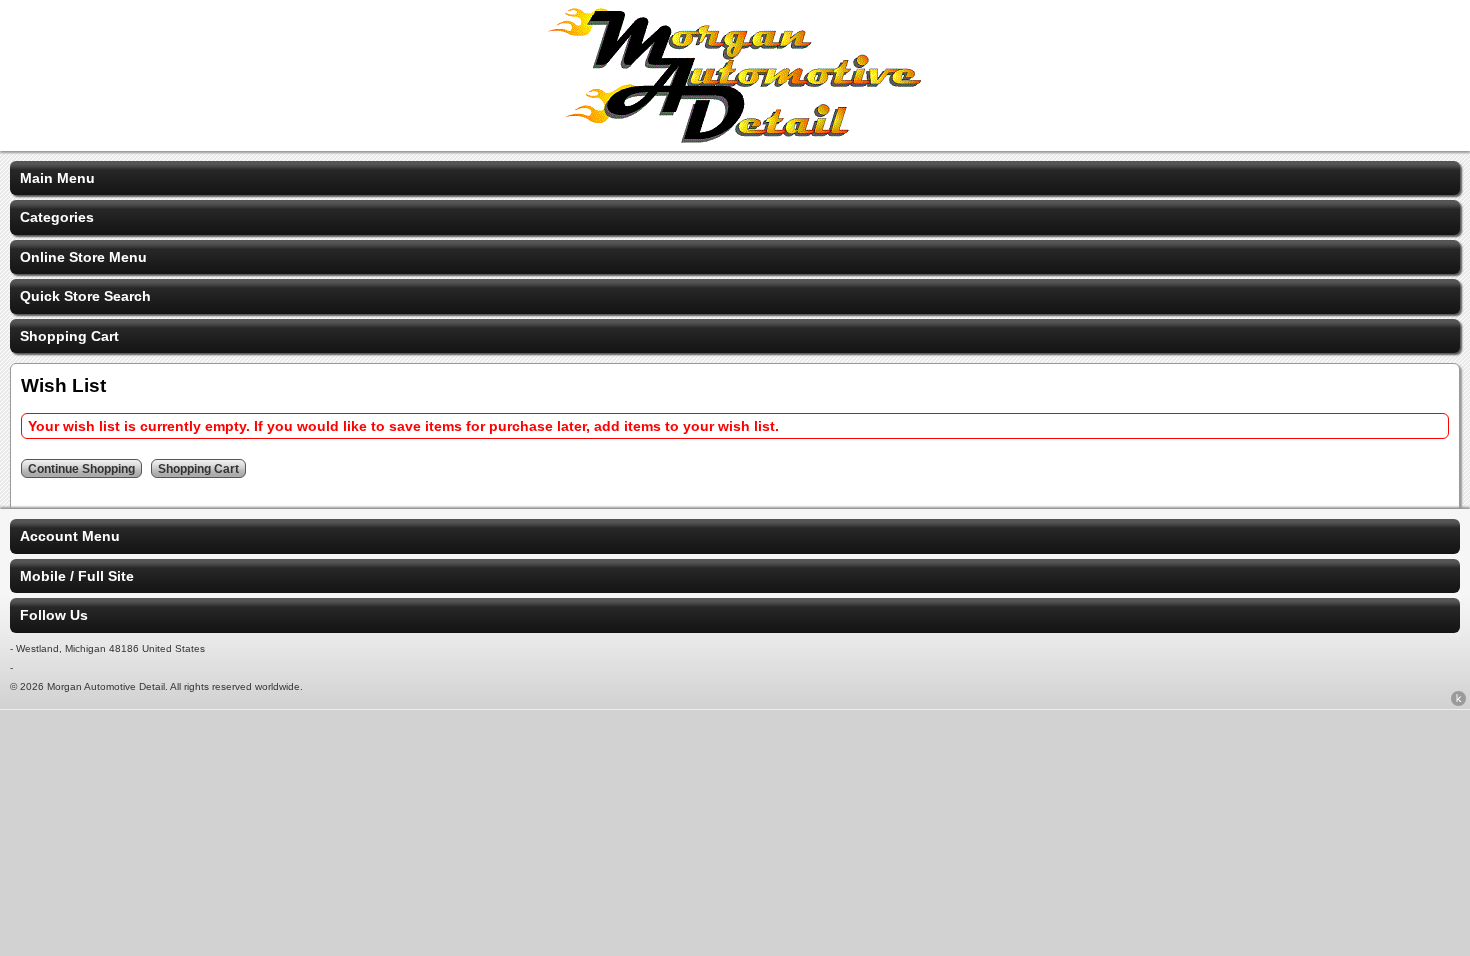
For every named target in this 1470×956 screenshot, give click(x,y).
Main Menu (57, 178)
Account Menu (70, 536)
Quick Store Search (85, 296)
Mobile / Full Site (77, 576)
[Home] (735, 138)
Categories (57, 217)
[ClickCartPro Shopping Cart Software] (1458, 702)
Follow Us (54, 615)
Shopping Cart (69, 336)
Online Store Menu (83, 257)
